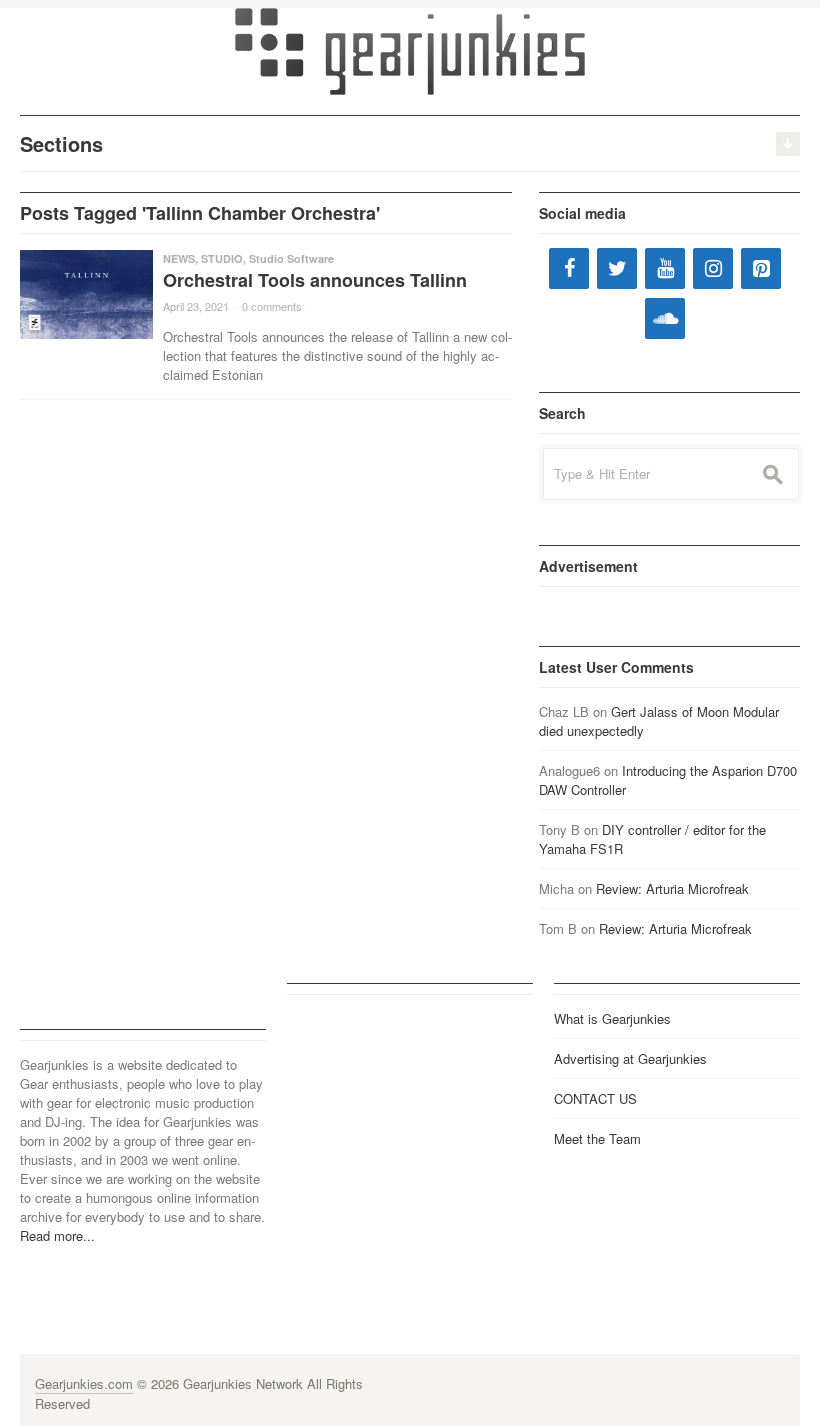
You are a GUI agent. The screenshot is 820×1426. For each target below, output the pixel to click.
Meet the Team (597, 1138)
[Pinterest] (761, 268)
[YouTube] (665, 268)
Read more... (57, 1235)
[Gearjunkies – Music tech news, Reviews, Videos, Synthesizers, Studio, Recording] (410, 50)
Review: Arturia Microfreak (672, 888)
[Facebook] (569, 268)
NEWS (179, 258)
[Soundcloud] (665, 318)
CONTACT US (595, 1098)
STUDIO (222, 258)
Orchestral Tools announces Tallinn (315, 280)
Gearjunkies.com (84, 1383)
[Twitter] (617, 268)
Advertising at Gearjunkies (630, 1058)
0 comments (272, 306)
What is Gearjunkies (612, 1018)
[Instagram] (713, 268)
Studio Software (291, 258)
